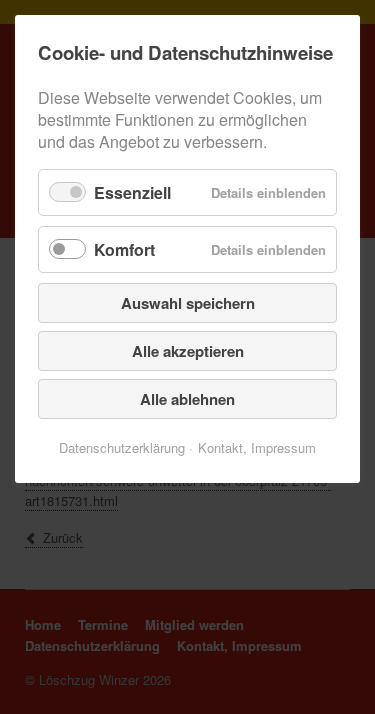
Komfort (124, 249)
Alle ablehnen (187, 399)
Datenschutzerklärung (122, 447)
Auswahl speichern (188, 303)
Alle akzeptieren (188, 351)
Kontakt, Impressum (257, 447)
